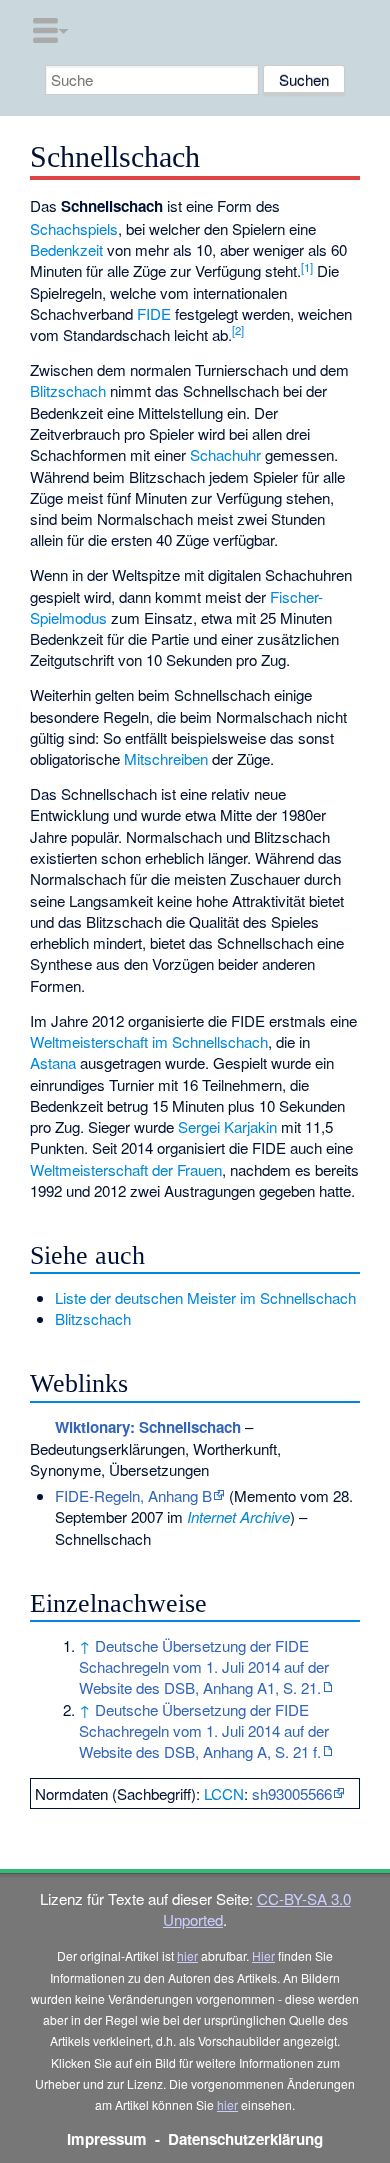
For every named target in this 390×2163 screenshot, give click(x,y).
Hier (263, 1955)
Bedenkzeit (66, 249)
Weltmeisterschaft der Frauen (126, 1169)
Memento (265, 1495)
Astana (53, 1062)
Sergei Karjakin (227, 1126)
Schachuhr (225, 454)
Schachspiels (74, 228)
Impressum (107, 2139)
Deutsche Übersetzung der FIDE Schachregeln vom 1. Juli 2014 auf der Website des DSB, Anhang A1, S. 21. (204, 1667)
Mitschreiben (166, 758)
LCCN (224, 1793)
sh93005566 (292, 1793)
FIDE (154, 313)
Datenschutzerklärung (245, 2139)
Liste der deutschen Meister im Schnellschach (205, 1297)
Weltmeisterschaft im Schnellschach (149, 1041)
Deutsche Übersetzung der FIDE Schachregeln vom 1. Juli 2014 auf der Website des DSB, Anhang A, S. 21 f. (204, 1731)
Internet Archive (238, 1516)
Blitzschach (68, 390)
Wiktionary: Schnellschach (148, 1427)
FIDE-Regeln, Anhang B (133, 1495)
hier (187, 1955)
